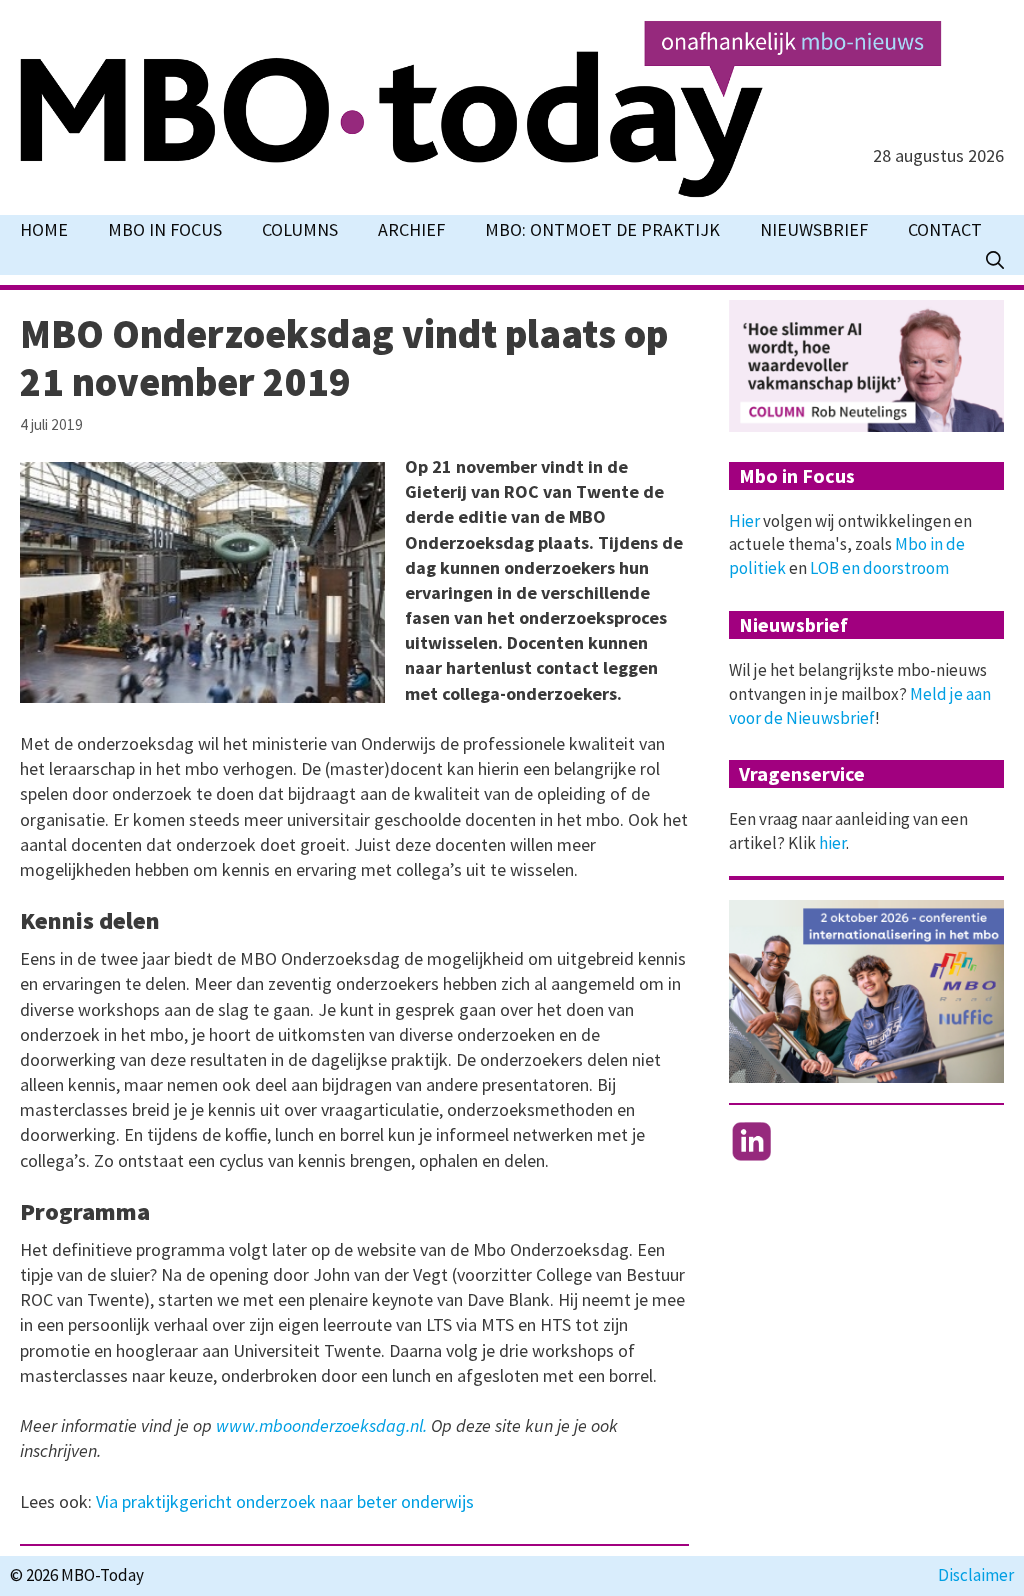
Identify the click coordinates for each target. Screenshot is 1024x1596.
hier (832, 843)
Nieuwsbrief (814, 229)
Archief (411, 229)
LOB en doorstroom (879, 568)
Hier (744, 521)
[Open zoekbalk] (995, 260)
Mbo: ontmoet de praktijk (602, 229)
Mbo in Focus (165, 229)
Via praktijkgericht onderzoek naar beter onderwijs (285, 1501)
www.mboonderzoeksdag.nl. (321, 1425)
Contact (945, 229)
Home (44, 229)
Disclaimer (976, 1575)
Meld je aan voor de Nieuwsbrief (860, 706)
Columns (300, 229)
